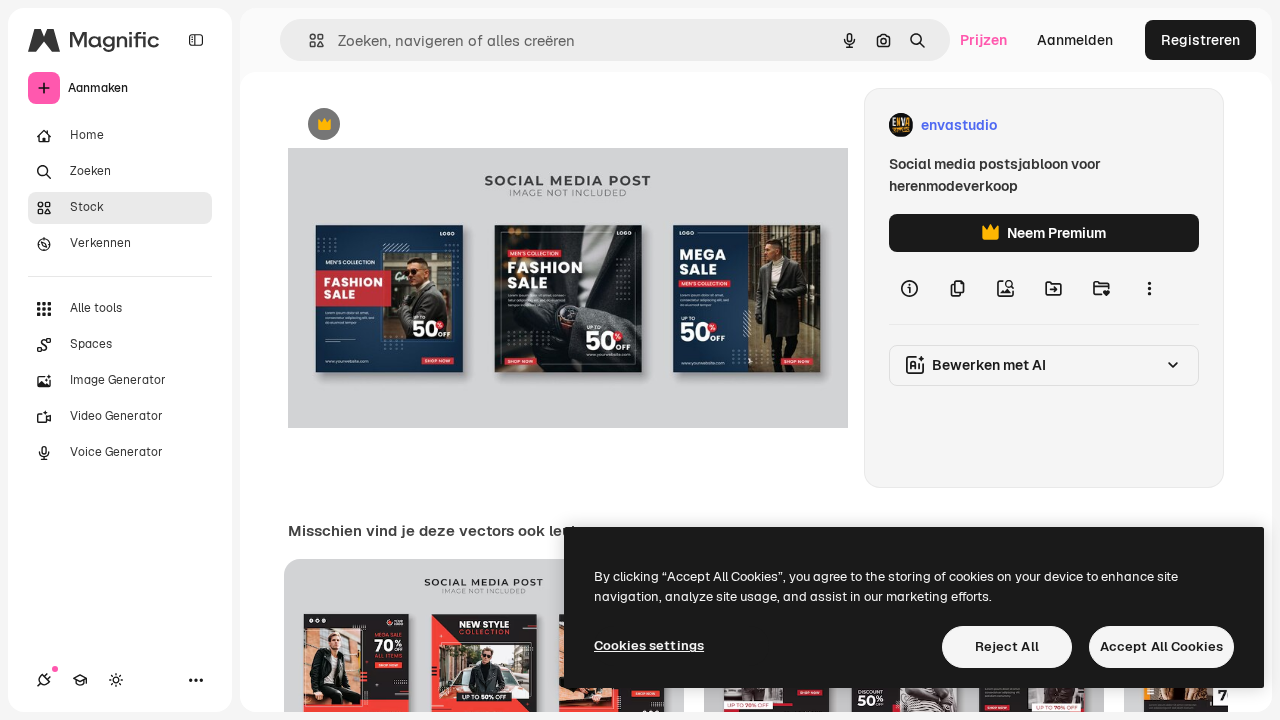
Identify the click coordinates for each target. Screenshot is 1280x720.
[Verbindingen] (44, 680)
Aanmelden (1075, 40)
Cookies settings (649, 645)
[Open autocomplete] (308, 40)
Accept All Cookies (1161, 646)
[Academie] (80, 680)
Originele (419, 125)
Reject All (1007, 646)
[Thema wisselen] (116, 680)
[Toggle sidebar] (196, 40)
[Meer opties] (1149, 288)
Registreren (1200, 40)
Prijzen (983, 40)
